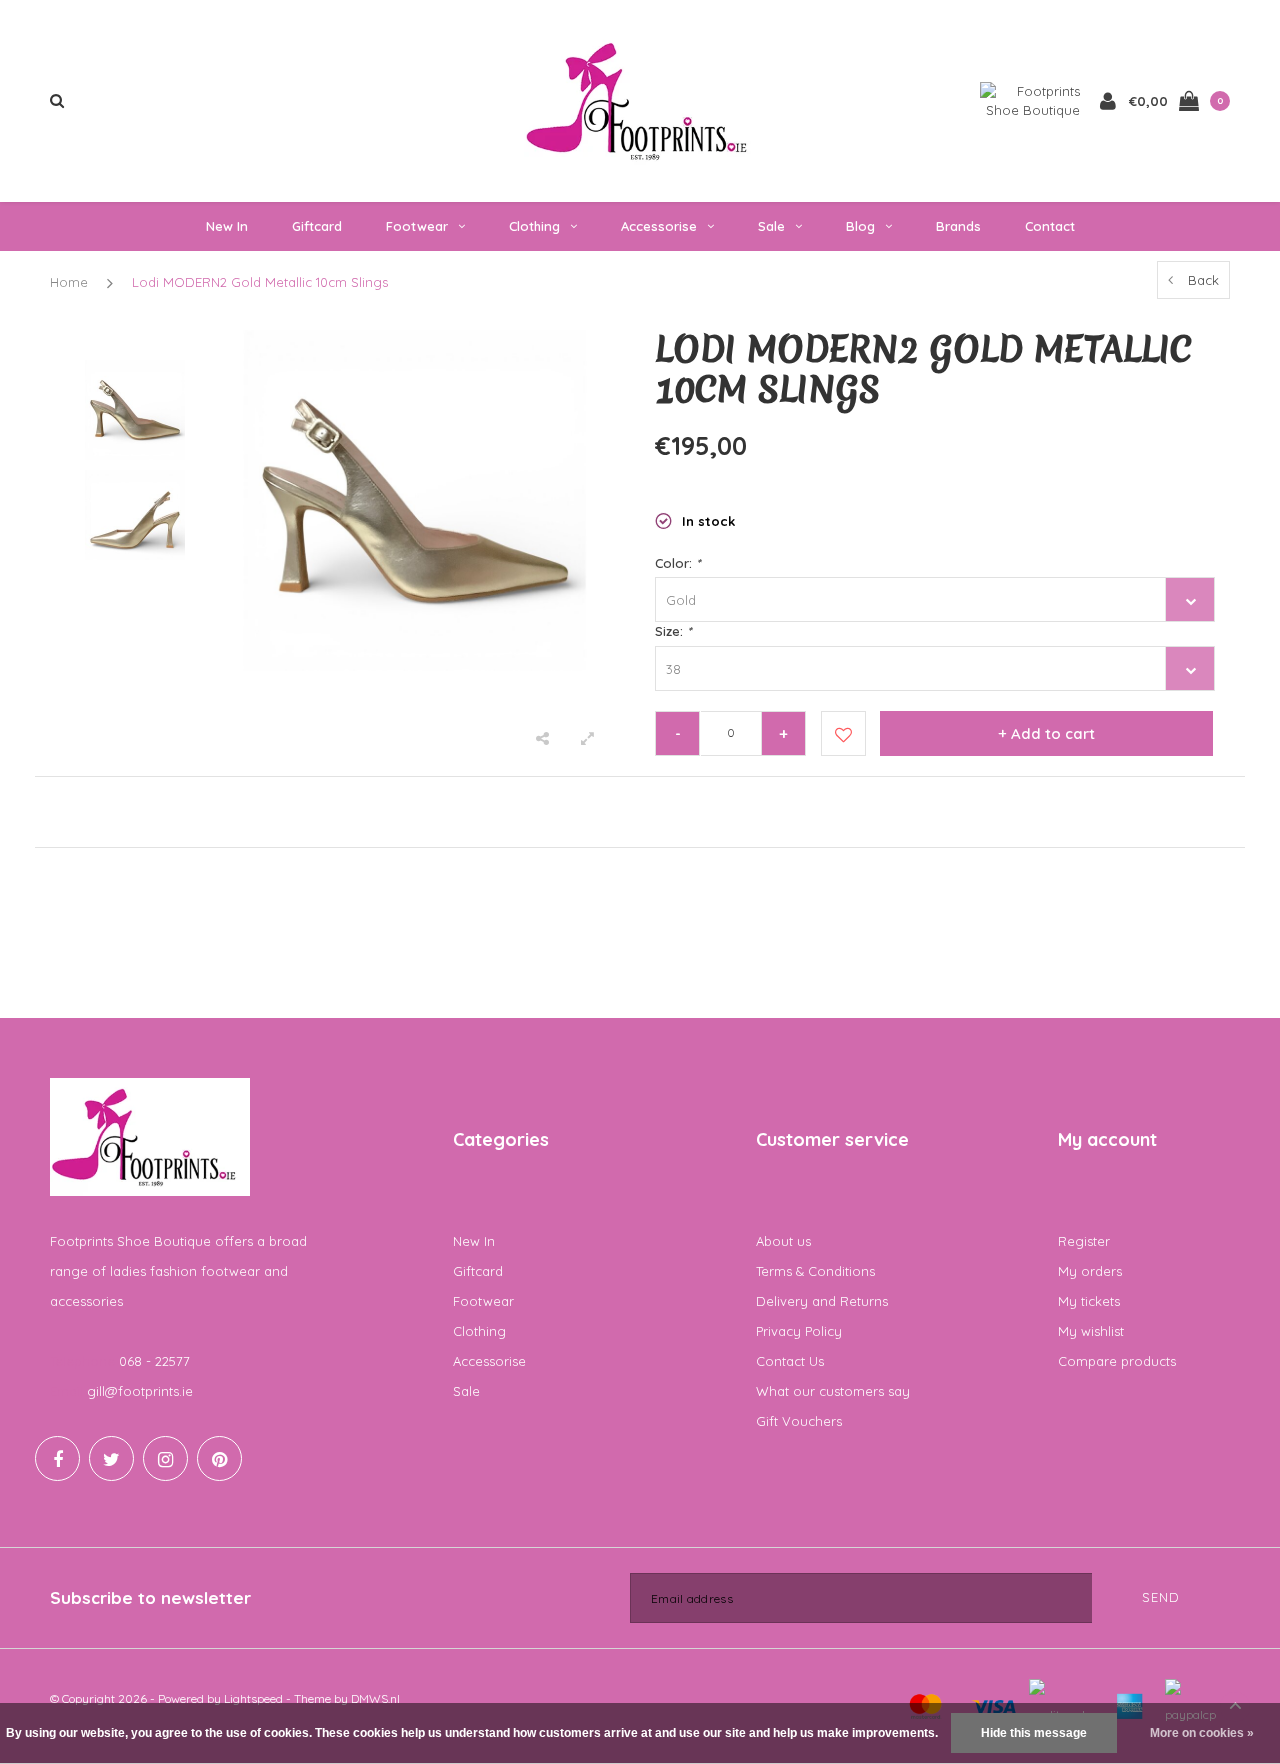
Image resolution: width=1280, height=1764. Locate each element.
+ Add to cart (1046, 733)
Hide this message (1034, 1733)
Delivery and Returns (822, 1301)
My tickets (1089, 1301)
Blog (860, 226)
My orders (1090, 1271)
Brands (958, 226)
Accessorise (659, 226)
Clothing (534, 226)
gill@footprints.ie (140, 1391)
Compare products (1117, 1361)
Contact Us (790, 1361)
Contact (1050, 226)
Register (1084, 1241)
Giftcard (317, 226)
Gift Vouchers (799, 1421)
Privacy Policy (799, 1331)
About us (783, 1241)
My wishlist (1091, 1331)
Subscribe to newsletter (150, 1597)
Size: (673, 631)
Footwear (417, 226)
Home (69, 282)
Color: (677, 563)
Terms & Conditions (815, 1271)
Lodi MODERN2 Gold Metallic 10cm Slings (260, 282)
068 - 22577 (154, 1361)
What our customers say (833, 1391)
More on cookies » (1202, 1733)
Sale (771, 226)
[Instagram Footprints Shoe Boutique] (165, 1458)
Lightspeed (253, 1698)
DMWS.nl (375, 1698)
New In (227, 226)
